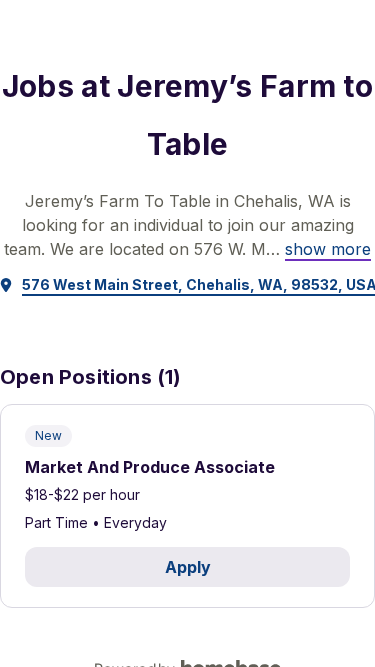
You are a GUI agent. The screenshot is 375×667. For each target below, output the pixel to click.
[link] (328, 249)
